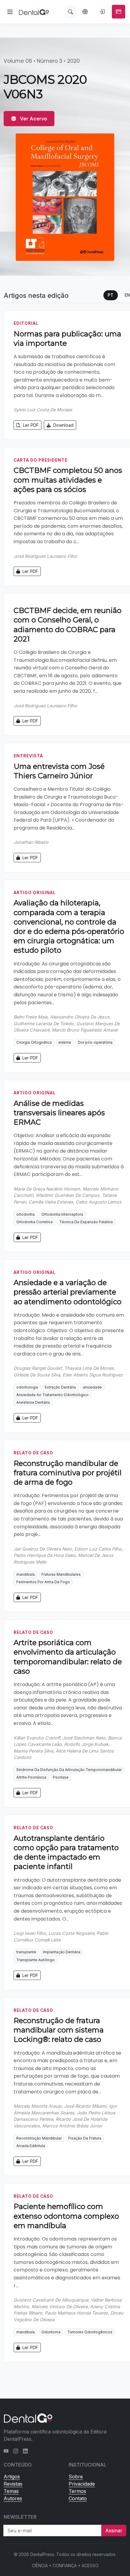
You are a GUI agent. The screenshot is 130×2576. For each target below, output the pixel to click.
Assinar (114, 2531)
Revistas (13, 2484)
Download (63, 425)
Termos (77, 2491)
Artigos (12, 2477)
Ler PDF (30, 425)
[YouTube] (6, 2451)
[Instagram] (16, 2451)
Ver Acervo (33, 119)
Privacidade (82, 2484)
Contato (78, 2498)
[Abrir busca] (70, 12)
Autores (13, 2498)
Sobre (76, 2477)
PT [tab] (110, 295)
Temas (11, 2491)
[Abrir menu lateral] (10, 12)
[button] (86, 12)
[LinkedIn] (25, 2451)
